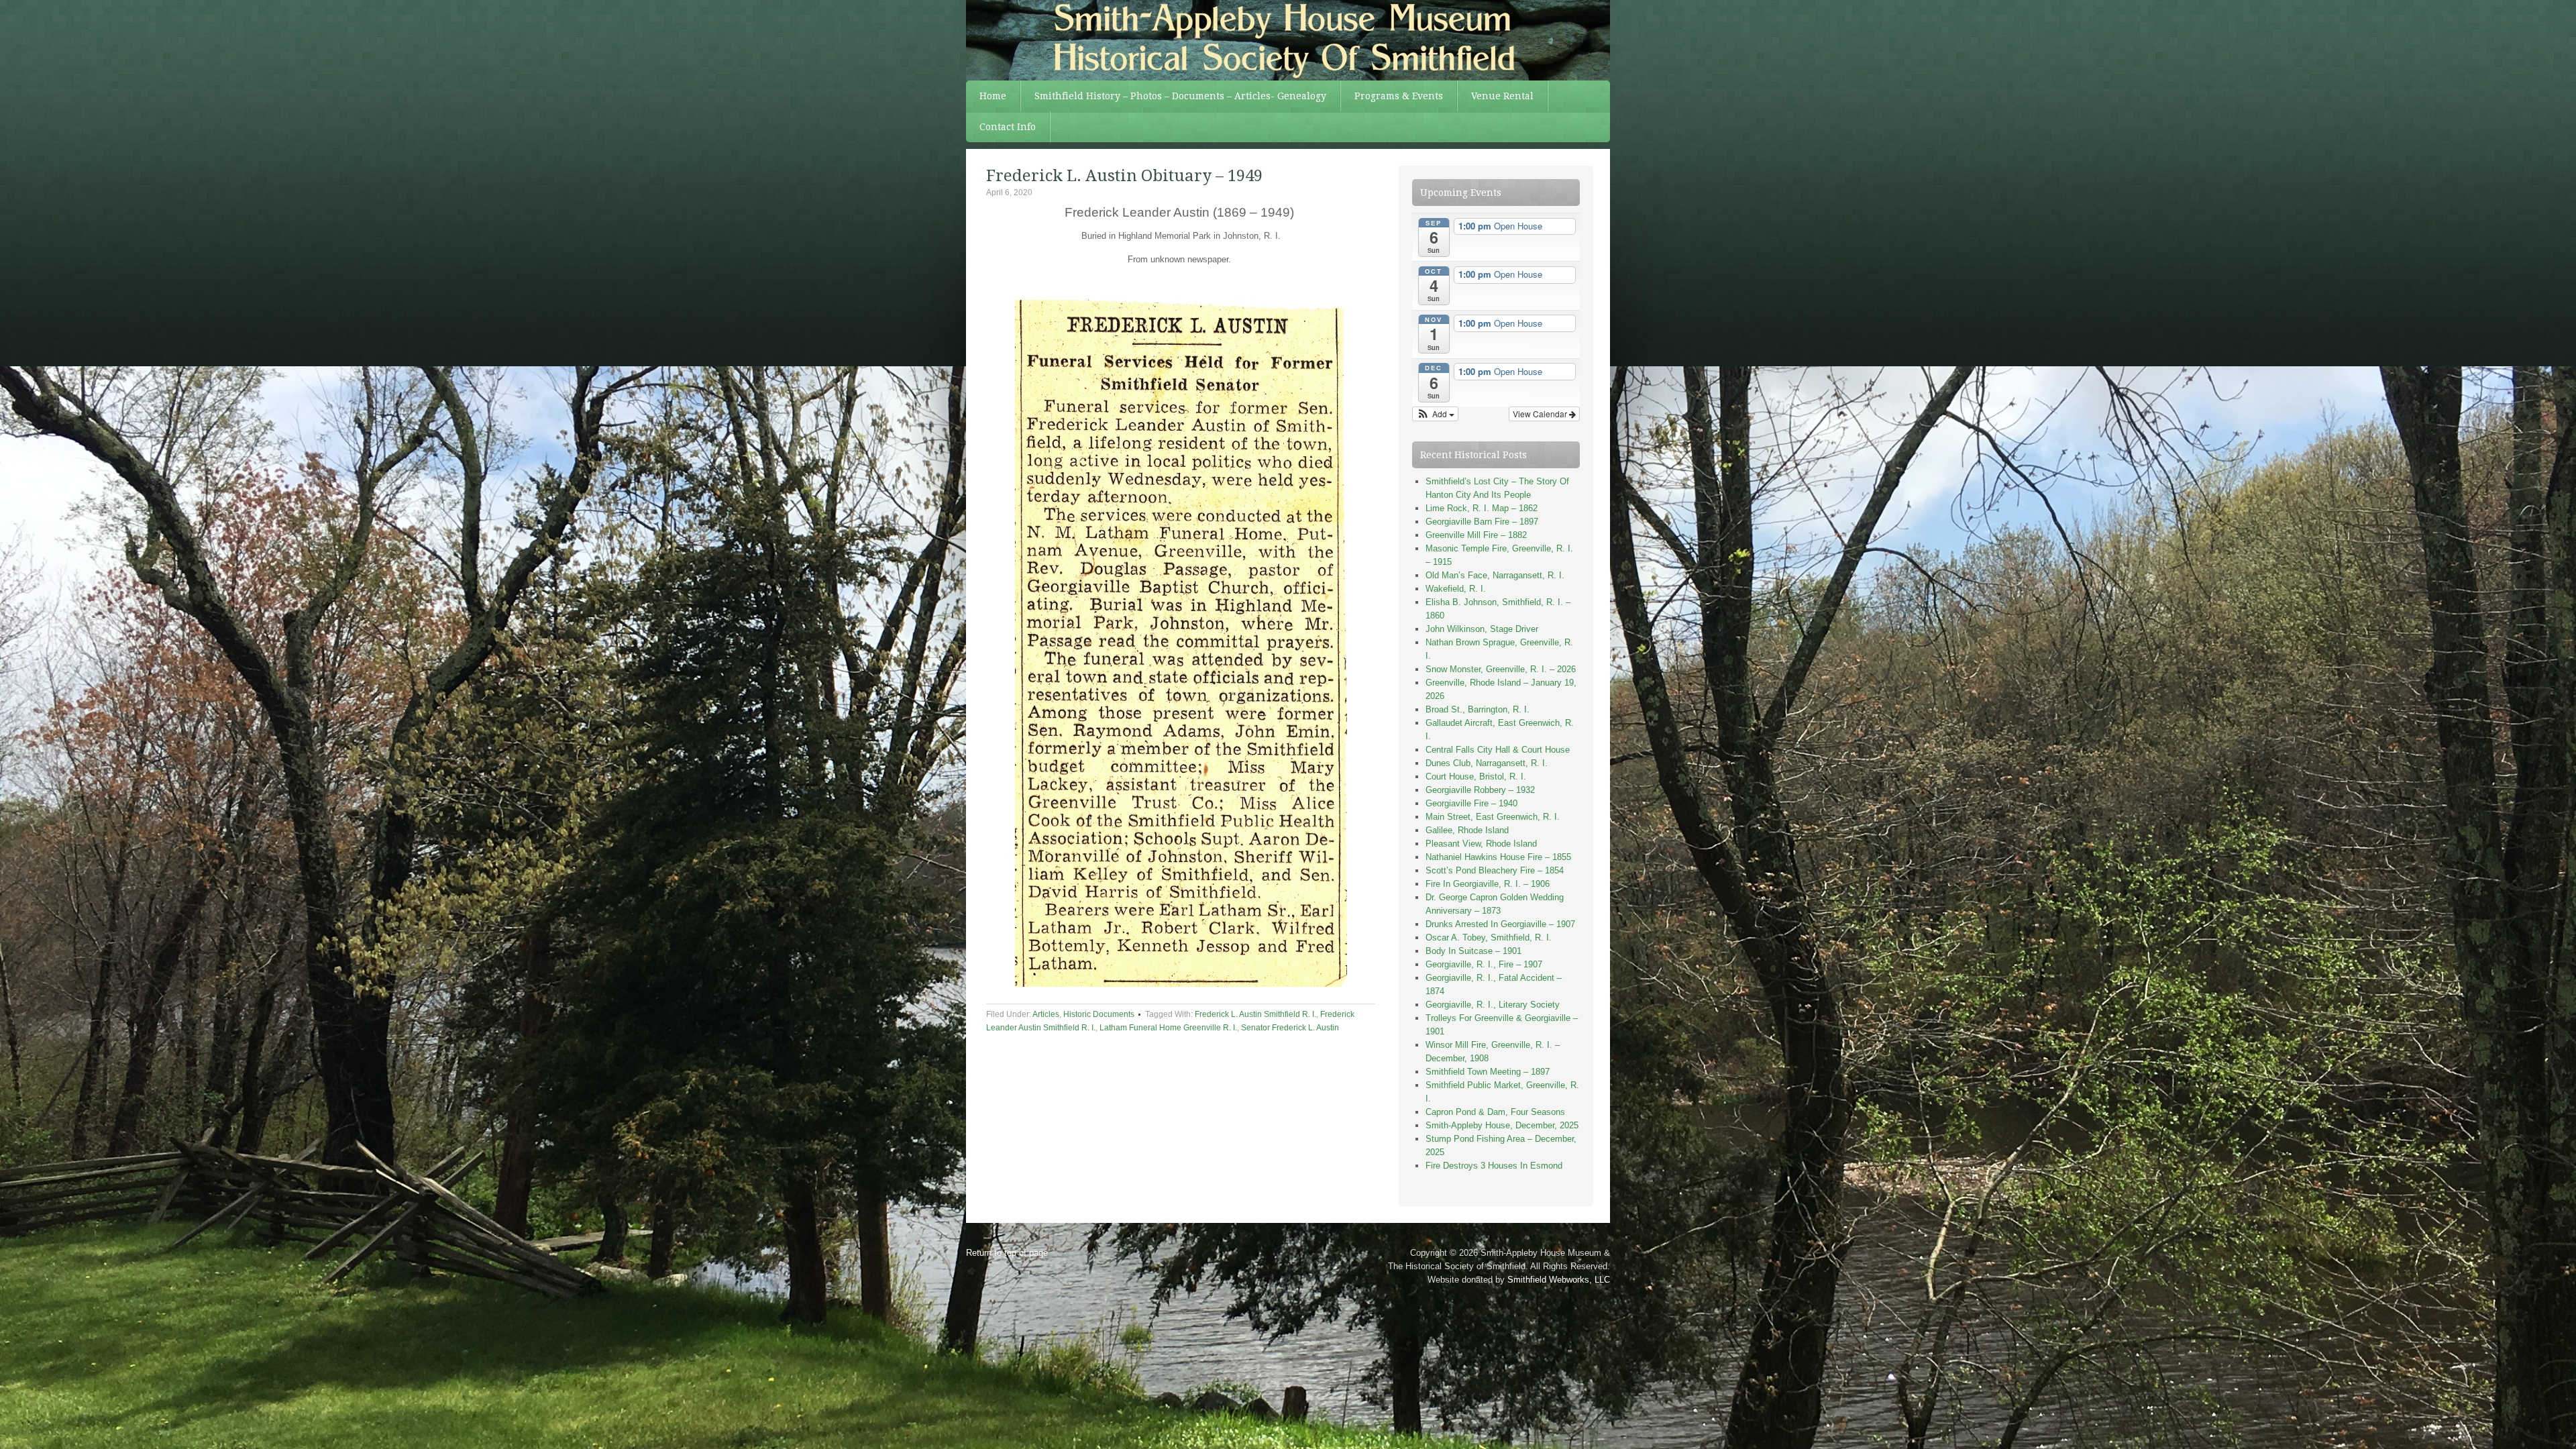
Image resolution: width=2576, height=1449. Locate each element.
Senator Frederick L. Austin (1290, 1028)
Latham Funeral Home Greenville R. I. (1168, 1028)
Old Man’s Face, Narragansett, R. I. (1495, 575)
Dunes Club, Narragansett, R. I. (1487, 763)
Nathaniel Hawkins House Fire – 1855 (1498, 857)
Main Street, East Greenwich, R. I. (1493, 817)
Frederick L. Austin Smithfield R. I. (1255, 1014)
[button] (1435, 414)
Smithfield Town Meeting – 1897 (1488, 1072)
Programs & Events (1399, 96)
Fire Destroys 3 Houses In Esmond (1494, 1166)
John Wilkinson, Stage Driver (1482, 629)
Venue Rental (1502, 96)
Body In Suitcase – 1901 (1473, 951)
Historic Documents (1099, 1014)
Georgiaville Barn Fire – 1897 (1482, 522)
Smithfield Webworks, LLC (1559, 1280)
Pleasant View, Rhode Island (1481, 844)
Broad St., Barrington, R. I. (1478, 709)
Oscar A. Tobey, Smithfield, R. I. (1489, 937)
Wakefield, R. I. (1456, 589)
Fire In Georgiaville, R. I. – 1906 (1488, 884)
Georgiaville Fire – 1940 (1471, 803)
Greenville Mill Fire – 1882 (1476, 535)
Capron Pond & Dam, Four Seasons (1495, 1112)
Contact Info (1008, 127)
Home (993, 96)
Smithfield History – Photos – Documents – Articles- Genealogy (1180, 96)
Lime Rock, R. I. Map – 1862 (1482, 508)
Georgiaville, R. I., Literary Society (1493, 1005)
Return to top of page (1007, 1253)
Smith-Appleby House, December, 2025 (1502, 1125)
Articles (1046, 1014)
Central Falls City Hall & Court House (1498, 750)
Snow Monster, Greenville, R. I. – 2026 (1501, 669)
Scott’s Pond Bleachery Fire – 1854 (1495, 870)
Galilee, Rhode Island (1467, 830)
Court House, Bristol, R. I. (1476, 776)
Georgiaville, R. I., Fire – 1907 (1484, 964)
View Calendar (1541, 414)
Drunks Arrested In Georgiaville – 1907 (1500, 924)
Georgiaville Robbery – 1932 (1480, 790)
